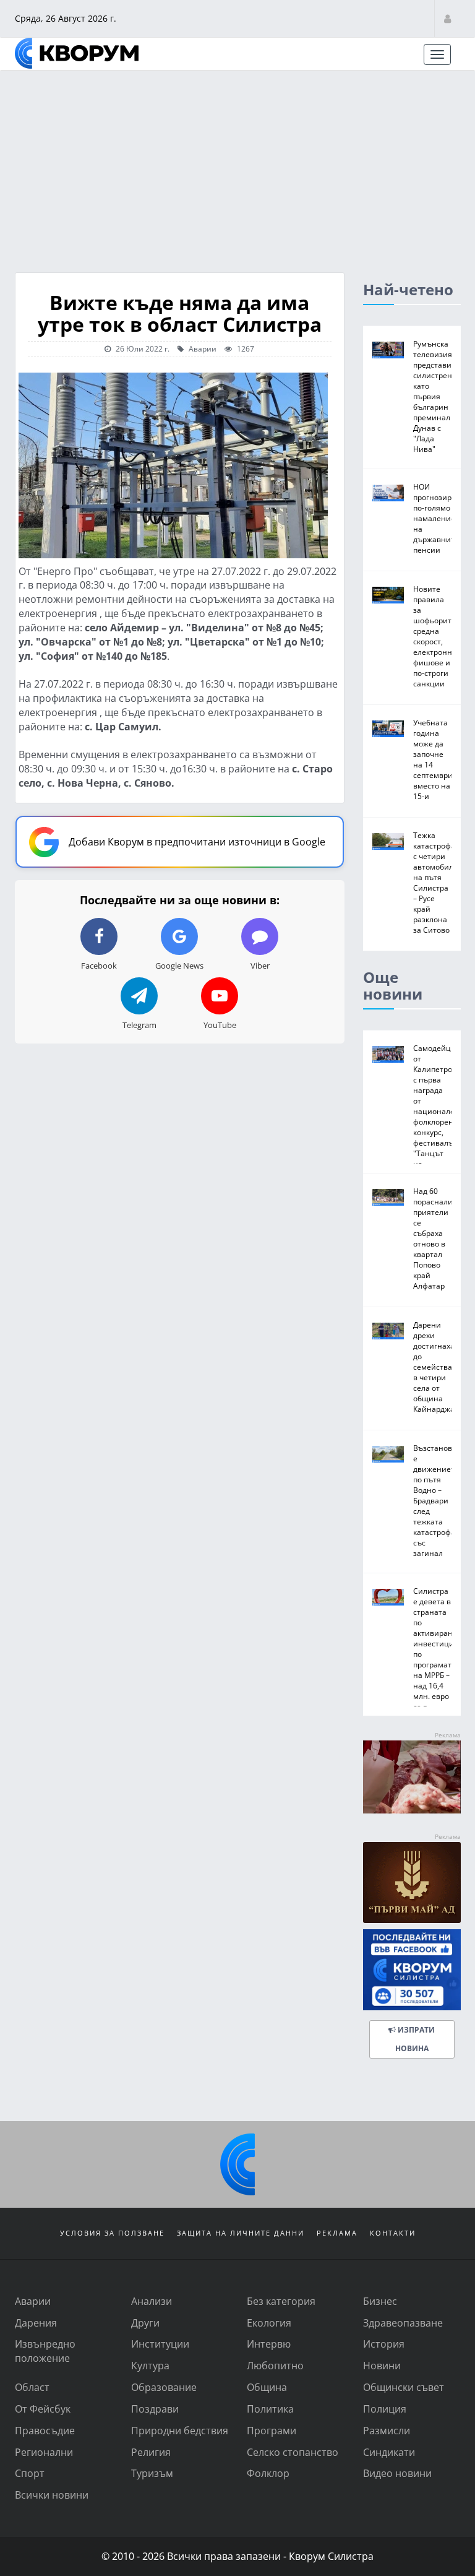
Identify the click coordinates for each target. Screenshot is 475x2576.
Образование (164, 2387)
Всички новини (52, 2495)
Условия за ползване (112, 2233)
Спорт (30, 2473)
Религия (151, 2452)
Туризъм (152, 2473)
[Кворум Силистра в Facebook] (412, 1970)
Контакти (393, 2233)
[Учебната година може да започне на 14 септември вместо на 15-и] (388, 729)
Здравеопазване (403, 2323)
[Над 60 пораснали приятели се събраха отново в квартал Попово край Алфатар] (388, 1197)
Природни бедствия (180, 2430)
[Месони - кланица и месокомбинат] (412, 1809)
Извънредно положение (45, 2351)
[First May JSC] (412, 1882)
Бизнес (380, 2301)
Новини (382, 2365)
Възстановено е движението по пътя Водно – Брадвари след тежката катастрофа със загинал (439, 1500)
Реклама (337, 2233)
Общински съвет (404, 2387)
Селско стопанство (293, 2452)
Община (267, 2387)
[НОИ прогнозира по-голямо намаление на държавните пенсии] (388, 493)
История (384, 2344)
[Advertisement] (237, 164)
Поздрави (155, 2409)
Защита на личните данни (241, 2233)
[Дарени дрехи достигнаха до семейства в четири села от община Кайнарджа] (388, 1331)
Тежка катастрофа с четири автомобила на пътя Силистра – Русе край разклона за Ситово (435, 882)
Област (32, 2387)
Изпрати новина (415, 2039)
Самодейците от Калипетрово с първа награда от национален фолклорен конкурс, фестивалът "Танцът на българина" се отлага (439, 1116)
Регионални (44, 2452)
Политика (270, 2409)
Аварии (202, 348)
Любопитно (275, 2365)
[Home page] (77, 53)
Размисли (387, 2430)
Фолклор (268, 2473)
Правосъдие (45, 2430)
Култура (150, 2365)
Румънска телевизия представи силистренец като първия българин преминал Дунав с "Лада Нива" (437, 396)
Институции (160, 2344)
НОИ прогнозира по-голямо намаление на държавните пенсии (436, 518)
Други (145, 2323)
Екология (269, 2323)
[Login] (447, 18)
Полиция (385, 2409)
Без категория (281, 2301)
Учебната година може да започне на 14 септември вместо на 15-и (433, 759)
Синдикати (389, 2452)
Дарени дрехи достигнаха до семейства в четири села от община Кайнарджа (434, 1367)
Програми (272, 2430)
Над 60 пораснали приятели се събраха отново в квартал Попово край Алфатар (433, 1238)
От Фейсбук (43, 2409)
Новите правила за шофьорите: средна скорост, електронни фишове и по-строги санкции (435, 636)
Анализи (152, 2301)
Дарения (36, 2323)
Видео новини (397, 2473)
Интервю (269, 2344)
